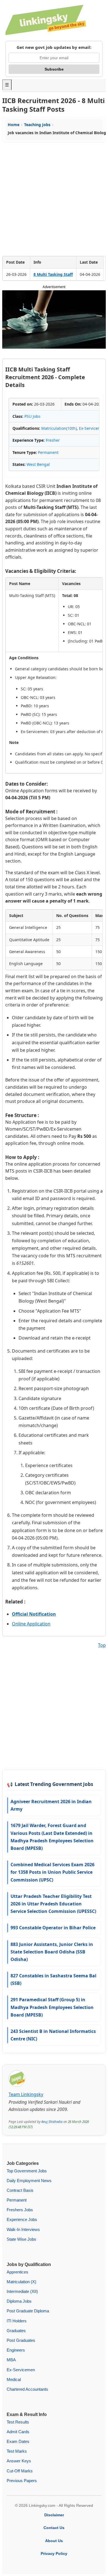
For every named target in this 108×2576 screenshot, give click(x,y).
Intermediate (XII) (22, 2291)
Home (14, 125)
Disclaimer (54, 2515)
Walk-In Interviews (23, 2229)
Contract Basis (20, 2190)
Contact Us (54, 2528)
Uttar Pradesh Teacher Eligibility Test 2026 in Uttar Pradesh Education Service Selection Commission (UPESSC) (53, 1904)
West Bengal (38, 464)
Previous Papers (22, 2481)
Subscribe (54, 69)
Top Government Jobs (27, 2171)
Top (102, 1645)
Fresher (53, 440)
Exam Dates (18, 2441)
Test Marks (17, 2451)
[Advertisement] (54, 199)
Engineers (16, 2350)
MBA (11, 2360)
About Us (54, 2541)
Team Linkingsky (26, 2094)
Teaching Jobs (37, 125)
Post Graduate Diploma (28, 2311)
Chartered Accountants (27, 2389)
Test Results (18, 2422)
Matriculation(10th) (59, 428)
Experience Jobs (22, 2219)
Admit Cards (18, 2432)
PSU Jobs (32, 416)
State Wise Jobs (21, 2239)
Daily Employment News (29, 2181)
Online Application (31, 1624)
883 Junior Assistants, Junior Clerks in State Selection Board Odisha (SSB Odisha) (52, 1952)
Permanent (48, 452)
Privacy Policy (54, 2553)
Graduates (16, 2331)
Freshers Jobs (20, 2210)
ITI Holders (17, 2321)
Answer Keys (19, 2461)
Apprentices (17, 2272)
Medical (14, 2379)
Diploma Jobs (19, 2301)
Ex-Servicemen (92, 428)
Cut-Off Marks (20, 2471)
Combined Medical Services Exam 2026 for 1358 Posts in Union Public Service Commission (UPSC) (52, 1872)
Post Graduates (21, 2340)
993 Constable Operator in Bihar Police (53, 1928)
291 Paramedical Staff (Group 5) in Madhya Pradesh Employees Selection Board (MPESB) (52, 2007)
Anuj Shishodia (52, 2122)
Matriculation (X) (21, 2282)
